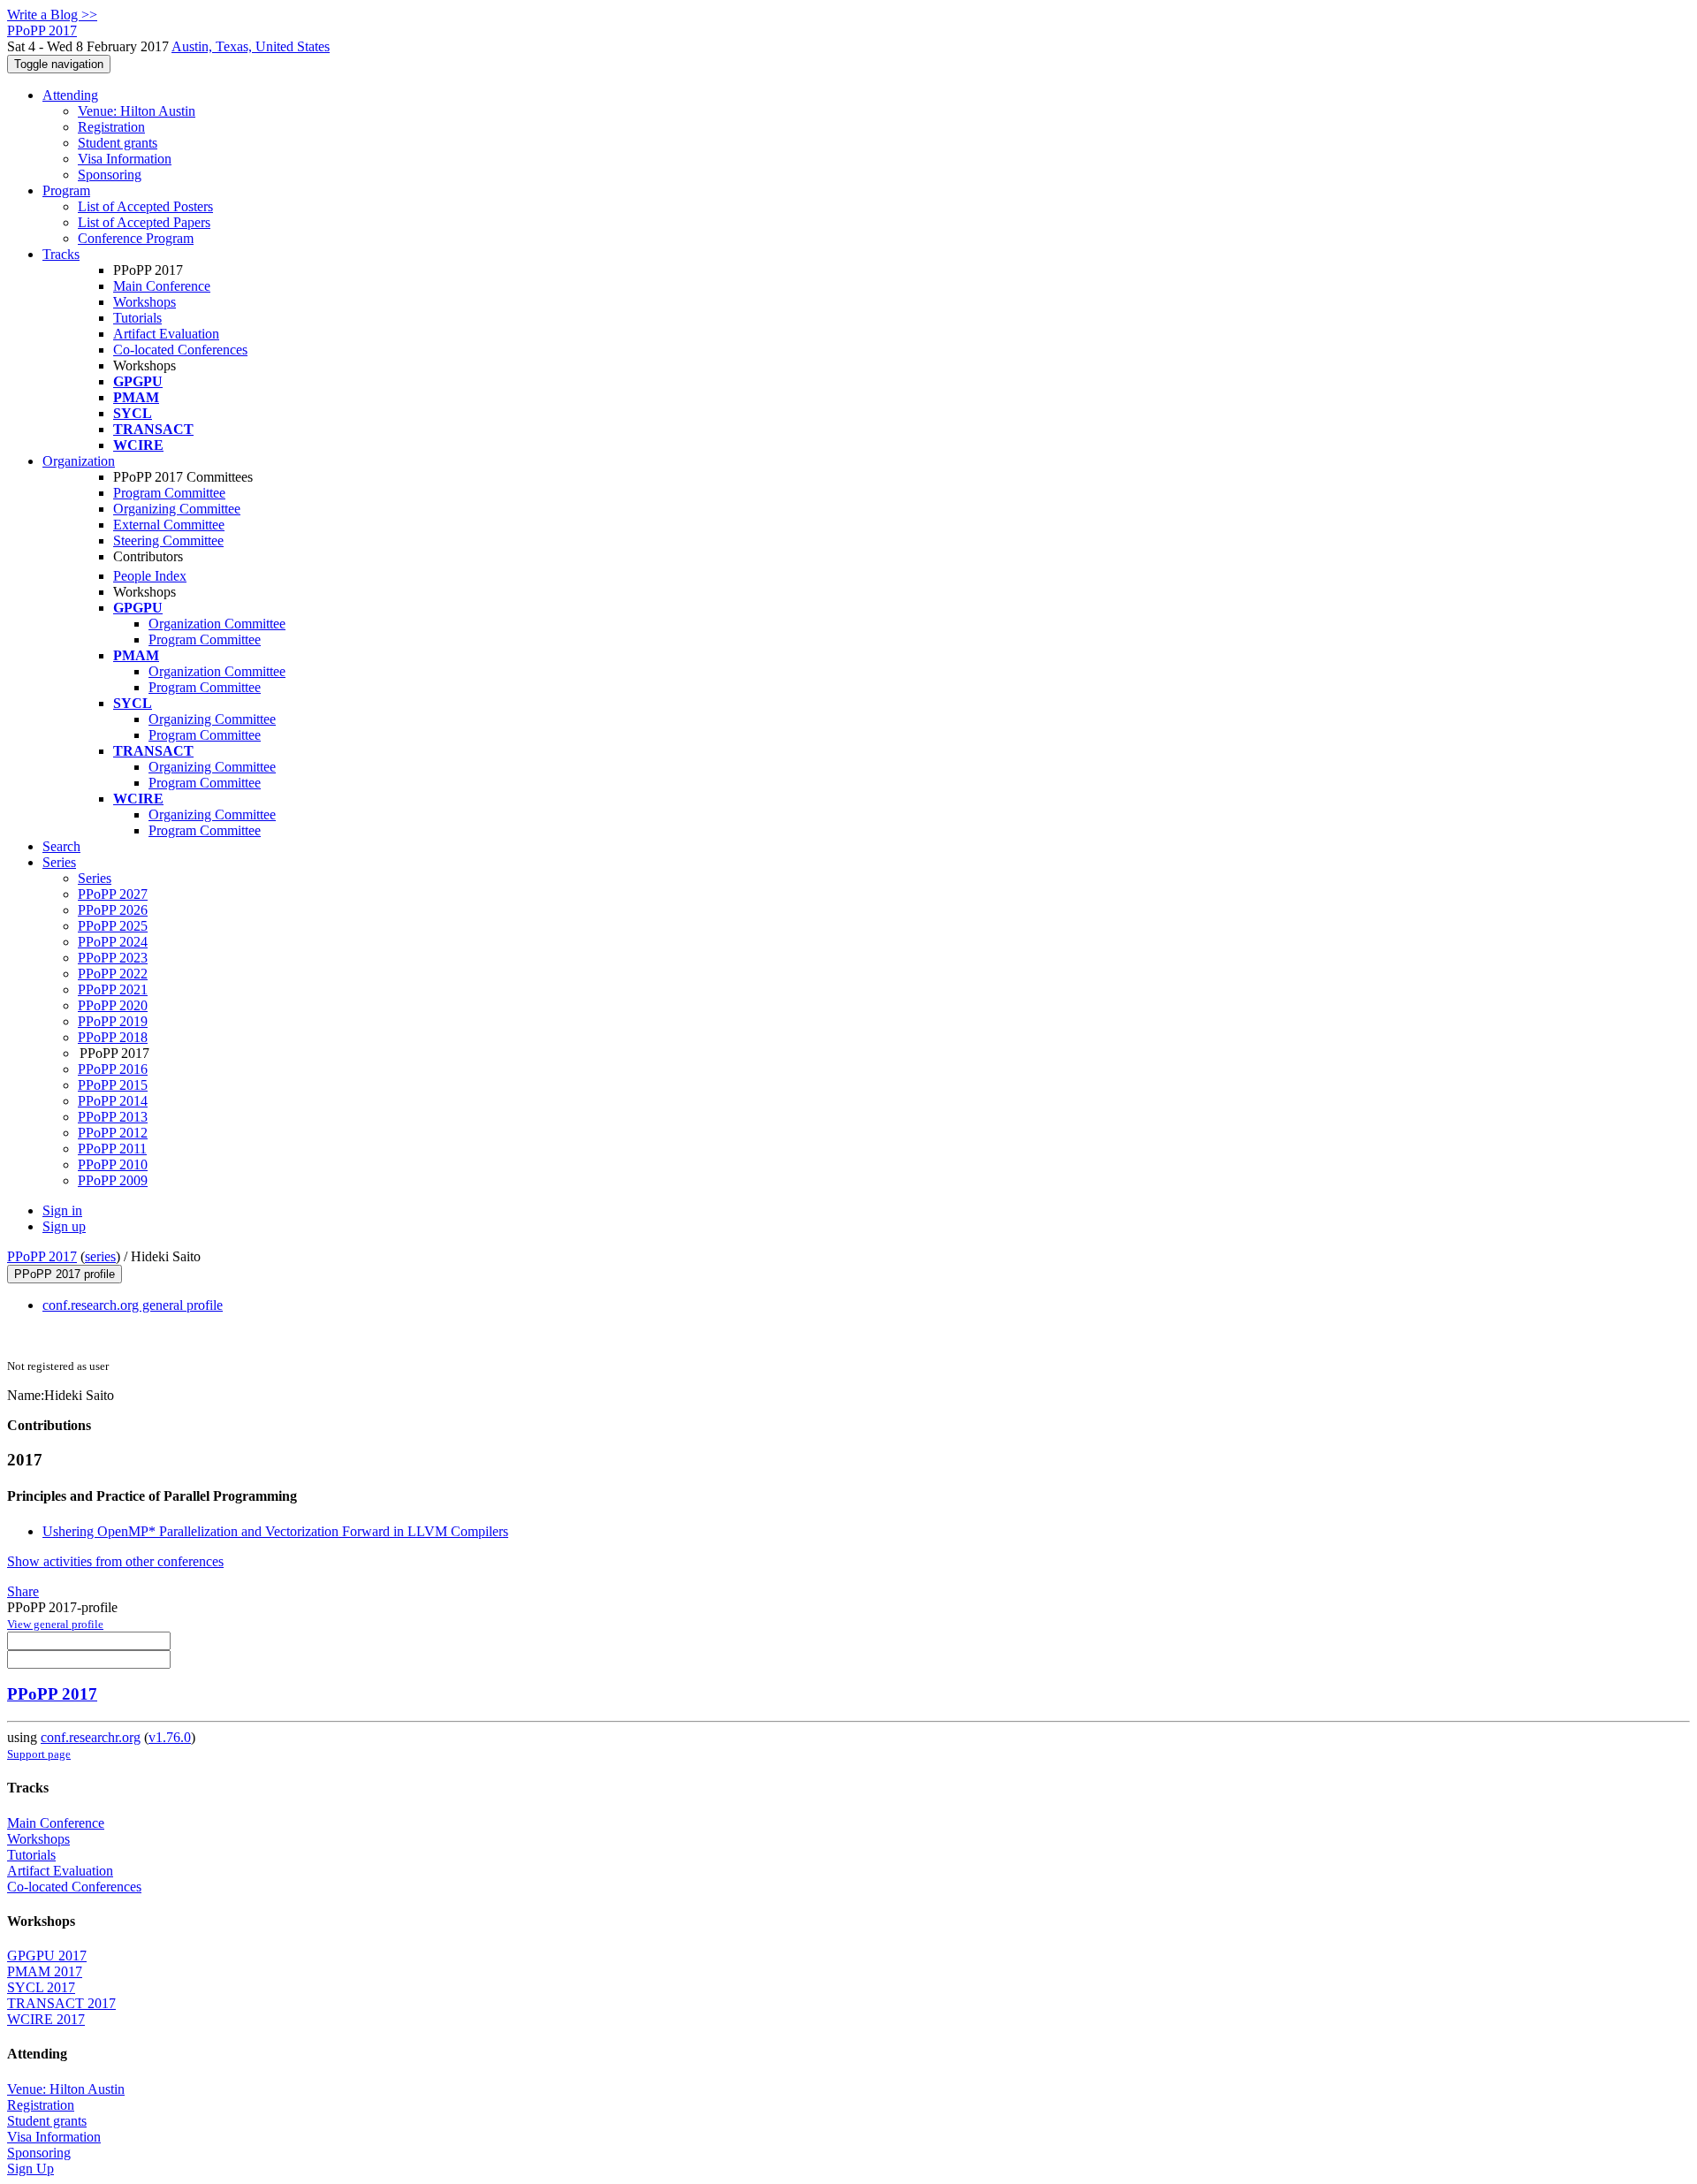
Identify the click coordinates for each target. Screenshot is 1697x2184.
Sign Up (30, 2169)
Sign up (64, 1226)
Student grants (118, 143)
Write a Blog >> (52, 15)
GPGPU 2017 (47, 1956)
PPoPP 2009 (113, 1180)
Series (95, 878)
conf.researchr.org (91, 1737)
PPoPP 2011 (112, 1149)
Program (66, 190)
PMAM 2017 (45, 1971)
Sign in (62, 1210)
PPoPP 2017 (42, 1256)
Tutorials (137, 318)
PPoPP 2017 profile (65, 1274)
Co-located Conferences (180, 350)
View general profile (55, 1624)
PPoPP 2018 (113, 1037)
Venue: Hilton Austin (137, 111)
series (100, 1256)
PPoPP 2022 (113, 974)
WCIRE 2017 (46, 2019)
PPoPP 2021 (113, 989)
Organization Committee (217, 624)
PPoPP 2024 (113, 942)
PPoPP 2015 (113, 1085)
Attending (70, 95)
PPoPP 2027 (113, 894)
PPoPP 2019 (113, 1021)
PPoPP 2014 (113, 1101)
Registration (111, 127)
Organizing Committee (177, 509)
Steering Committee (168, 540)
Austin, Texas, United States (251, 46)
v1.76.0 (170, 1737)
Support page (39, 1754)
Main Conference (162, 286)
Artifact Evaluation (166, 334)
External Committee (169, 525)
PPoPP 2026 (113, 910)
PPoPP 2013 (113, 1117)
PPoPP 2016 (113, 1069)
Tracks (61, 254)
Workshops (145, 302)
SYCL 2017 (41, 1987)
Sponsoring (110, 175)
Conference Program (136, 238)
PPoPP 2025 (113, 926)
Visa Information (125, 159)
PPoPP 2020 (113, 1005)
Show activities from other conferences (115, 1561)
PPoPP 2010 (113, 1164)
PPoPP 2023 (113, 958)
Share (23, 1591)
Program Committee (169, 493)
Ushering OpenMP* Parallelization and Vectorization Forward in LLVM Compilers (275, 1531)
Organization (79, 461)
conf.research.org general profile (133, 1305)
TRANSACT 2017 (61, 2003)
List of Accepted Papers (144, 222)
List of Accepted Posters (145, 206)
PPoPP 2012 (113, 1133)
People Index (150, 576)
